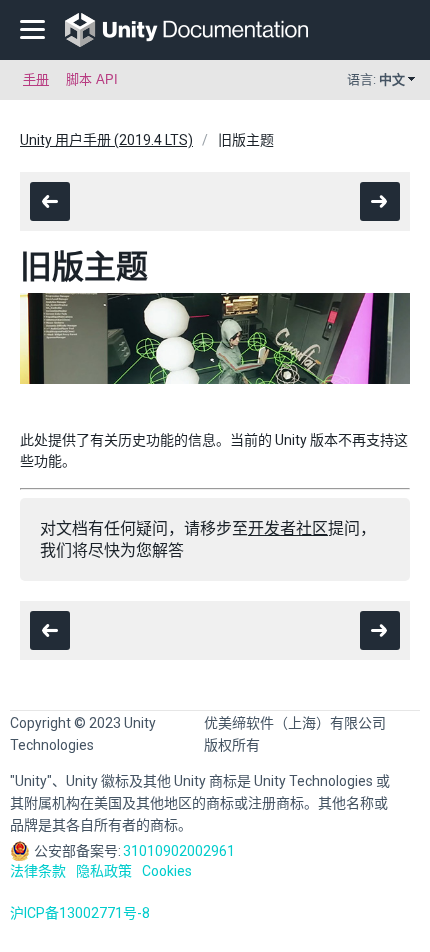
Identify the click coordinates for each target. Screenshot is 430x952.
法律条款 (38, 871)
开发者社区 (288, 528)
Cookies (167, 871)
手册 (36, 79)
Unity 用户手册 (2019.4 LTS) (106, 140)
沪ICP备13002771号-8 (80, 913)
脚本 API (92, 79)
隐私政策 (104, 871)
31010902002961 (179, 851)
